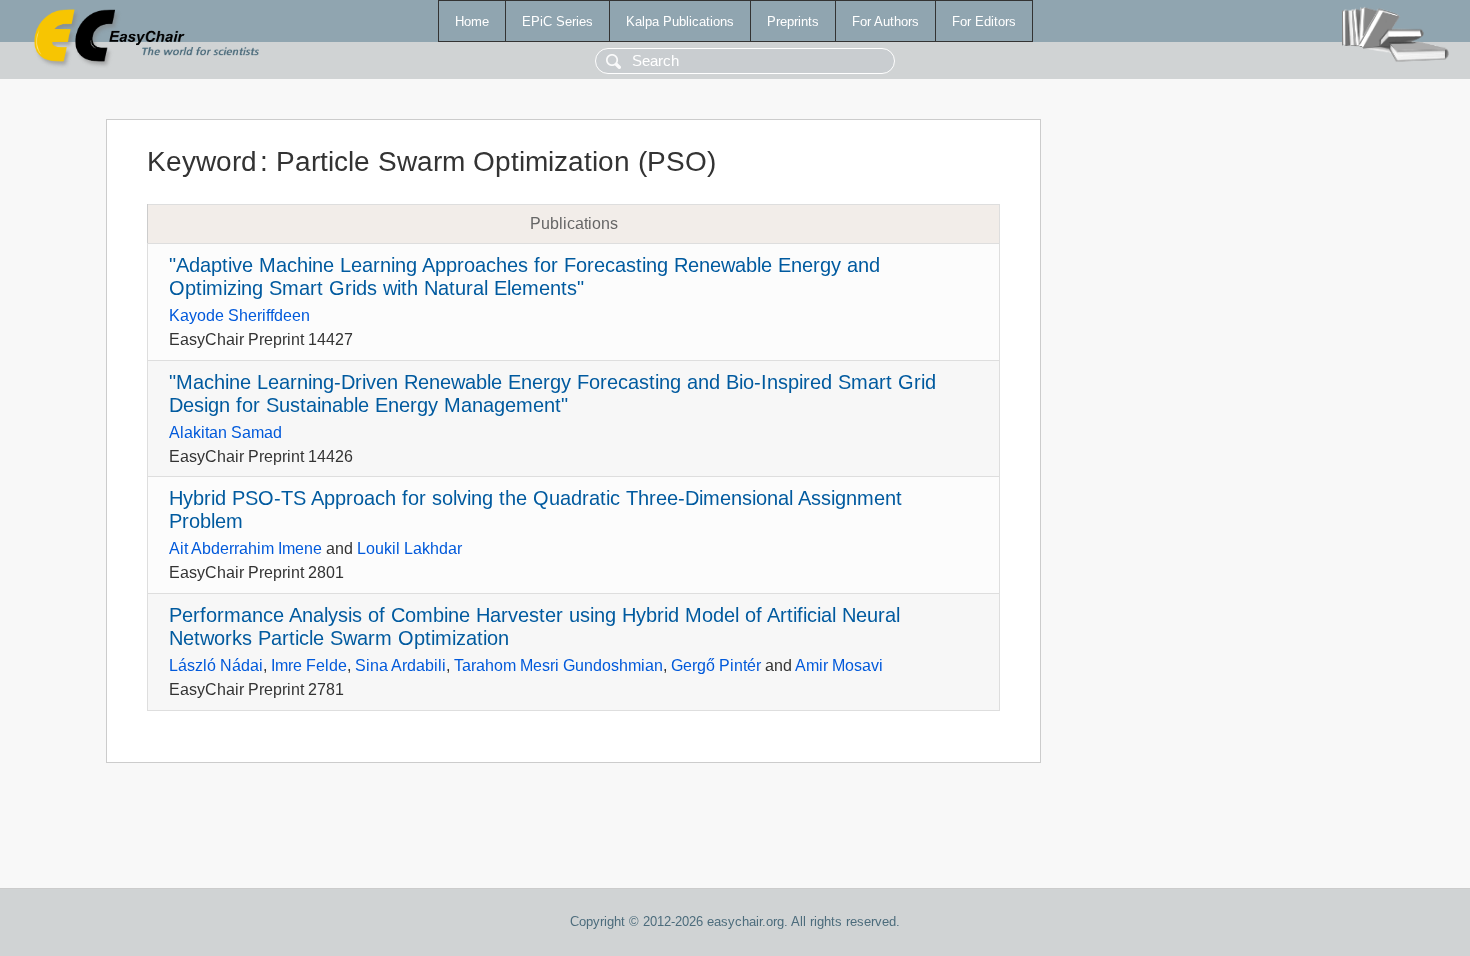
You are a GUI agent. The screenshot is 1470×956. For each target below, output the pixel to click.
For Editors (984, 21)
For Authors (885, 21)
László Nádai (216, 665)
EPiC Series (557, 21)
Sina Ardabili (400, 665)
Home (472, 21)
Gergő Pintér (716, 665)
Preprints (793, 21)
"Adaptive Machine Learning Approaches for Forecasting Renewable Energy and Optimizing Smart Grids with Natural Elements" (524, 276)
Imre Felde (309, 665)
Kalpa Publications (680, 21)
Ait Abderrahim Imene (245, 548)
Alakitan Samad (225, 432)
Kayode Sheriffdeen (239, 315)
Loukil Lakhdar (409, 548)
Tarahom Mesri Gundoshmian (558, 665)
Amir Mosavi (839, 665)
